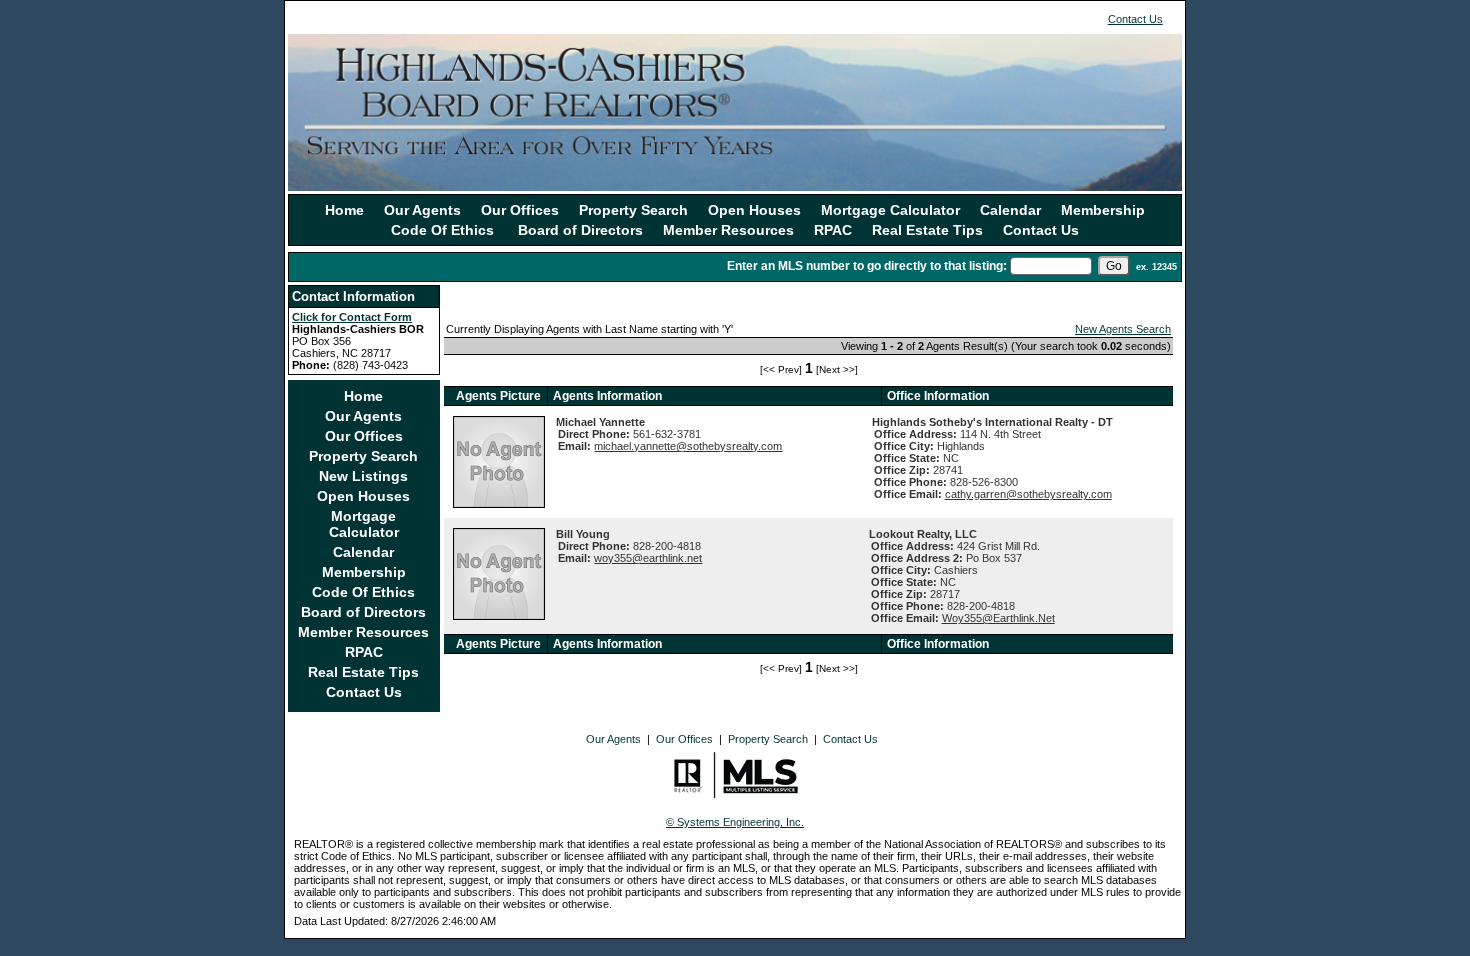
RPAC (833, 230)
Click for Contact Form (352, 317)
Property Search (633, 210)
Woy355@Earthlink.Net (998, 618)
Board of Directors (580, 230)
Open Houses (754, 210)
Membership (1103, 210)
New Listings (363, 476)
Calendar (1010, 210)
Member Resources (728, 230)
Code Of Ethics (444, 230)
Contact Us (1135, 19)
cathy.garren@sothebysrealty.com (1028, 494)
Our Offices (520, 210)
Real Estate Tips (927, 230)
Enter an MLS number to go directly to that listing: (867, 266)
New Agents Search (1123, 329)
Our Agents (422, 210)
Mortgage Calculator (890, 210)
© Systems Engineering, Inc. (735, 822)
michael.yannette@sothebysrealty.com (688, 446)
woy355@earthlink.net (648, 558)
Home (344, 210)
